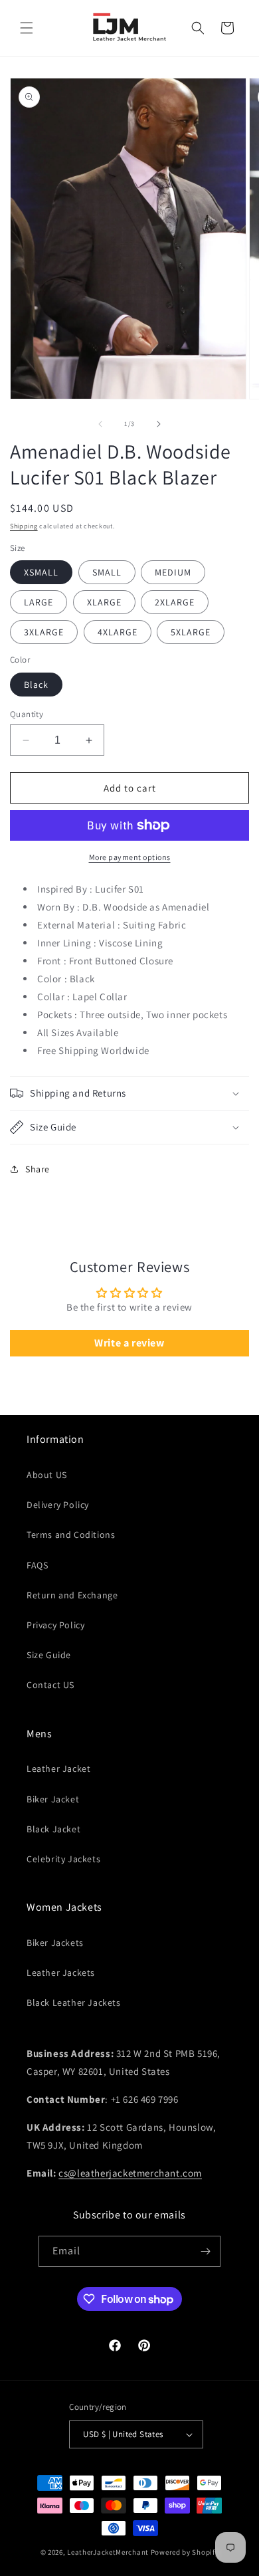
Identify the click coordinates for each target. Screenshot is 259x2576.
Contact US (50, 1685)
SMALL (107, 572)
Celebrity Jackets (63, 1859)
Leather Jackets (61, 1973)
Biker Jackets (55, 1943)
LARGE (39, 602)
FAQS (37, 1565)
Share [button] (38, 1169)
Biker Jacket (53, 1799)
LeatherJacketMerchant (108, 2552)
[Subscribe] (205, 2251)
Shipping (24, 526)
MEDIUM (173, 572)
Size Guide (49, 1655)
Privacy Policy (55, 1625)
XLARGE (104, 602)
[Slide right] (159, 424)
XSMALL (41, 572)
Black (36, 685)
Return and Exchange (72, 1595)
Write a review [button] (129, 1343)
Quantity (27, 714)
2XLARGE (175, 602)
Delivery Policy (58, 1505)
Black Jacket (53, 1829)
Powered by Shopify (185, 2552)
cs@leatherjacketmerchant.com (130, 2173)
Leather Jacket (58, 1769)
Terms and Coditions (71, 1535)
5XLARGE (191, 632)
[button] (27, 28)
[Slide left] (100, 424)
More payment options (130, 857)
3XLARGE (44, 632)
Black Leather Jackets (74, 2002)
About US (47, 1475)
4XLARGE (118, 632)
